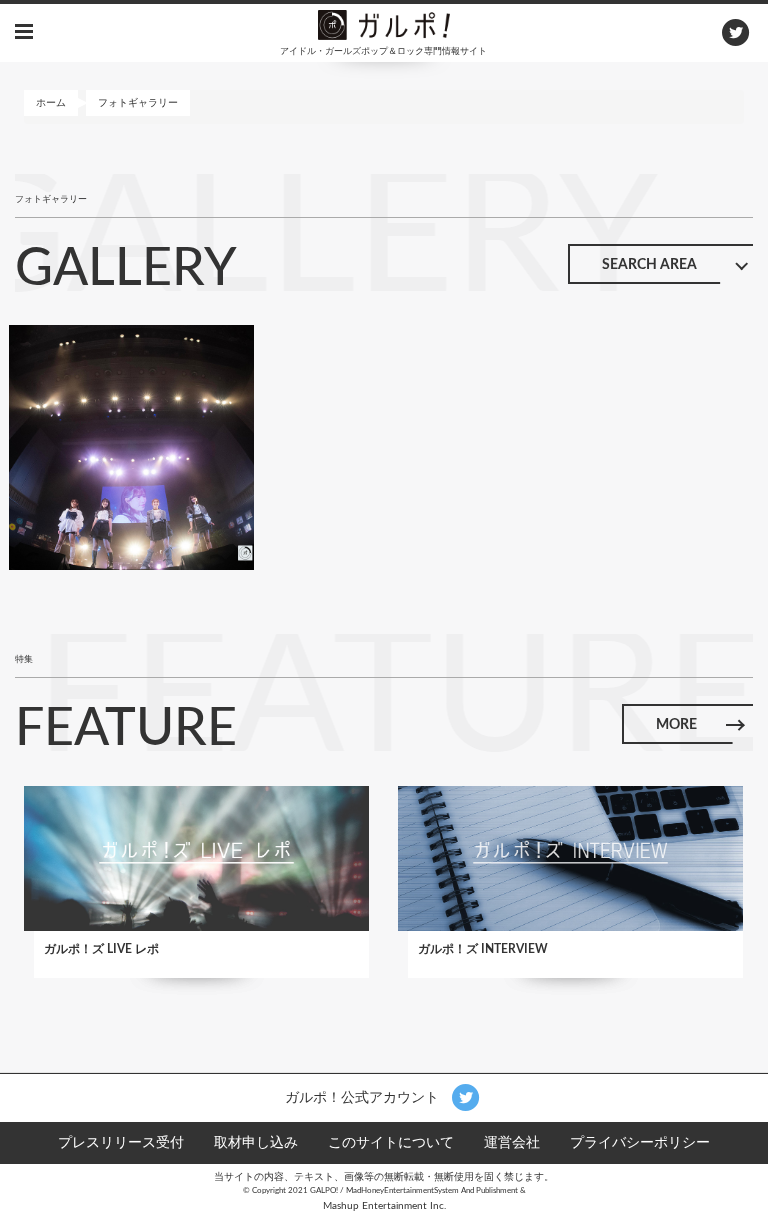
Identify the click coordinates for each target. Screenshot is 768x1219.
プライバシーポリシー (640, 1143)
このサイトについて (391, 1143)
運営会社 (512, 1143)
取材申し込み (256, 1143)
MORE (676, 725)
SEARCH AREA (649, 265)
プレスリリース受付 (121, 1143)
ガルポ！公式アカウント (364, 1097)
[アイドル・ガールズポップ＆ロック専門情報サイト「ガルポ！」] (384, 24)
